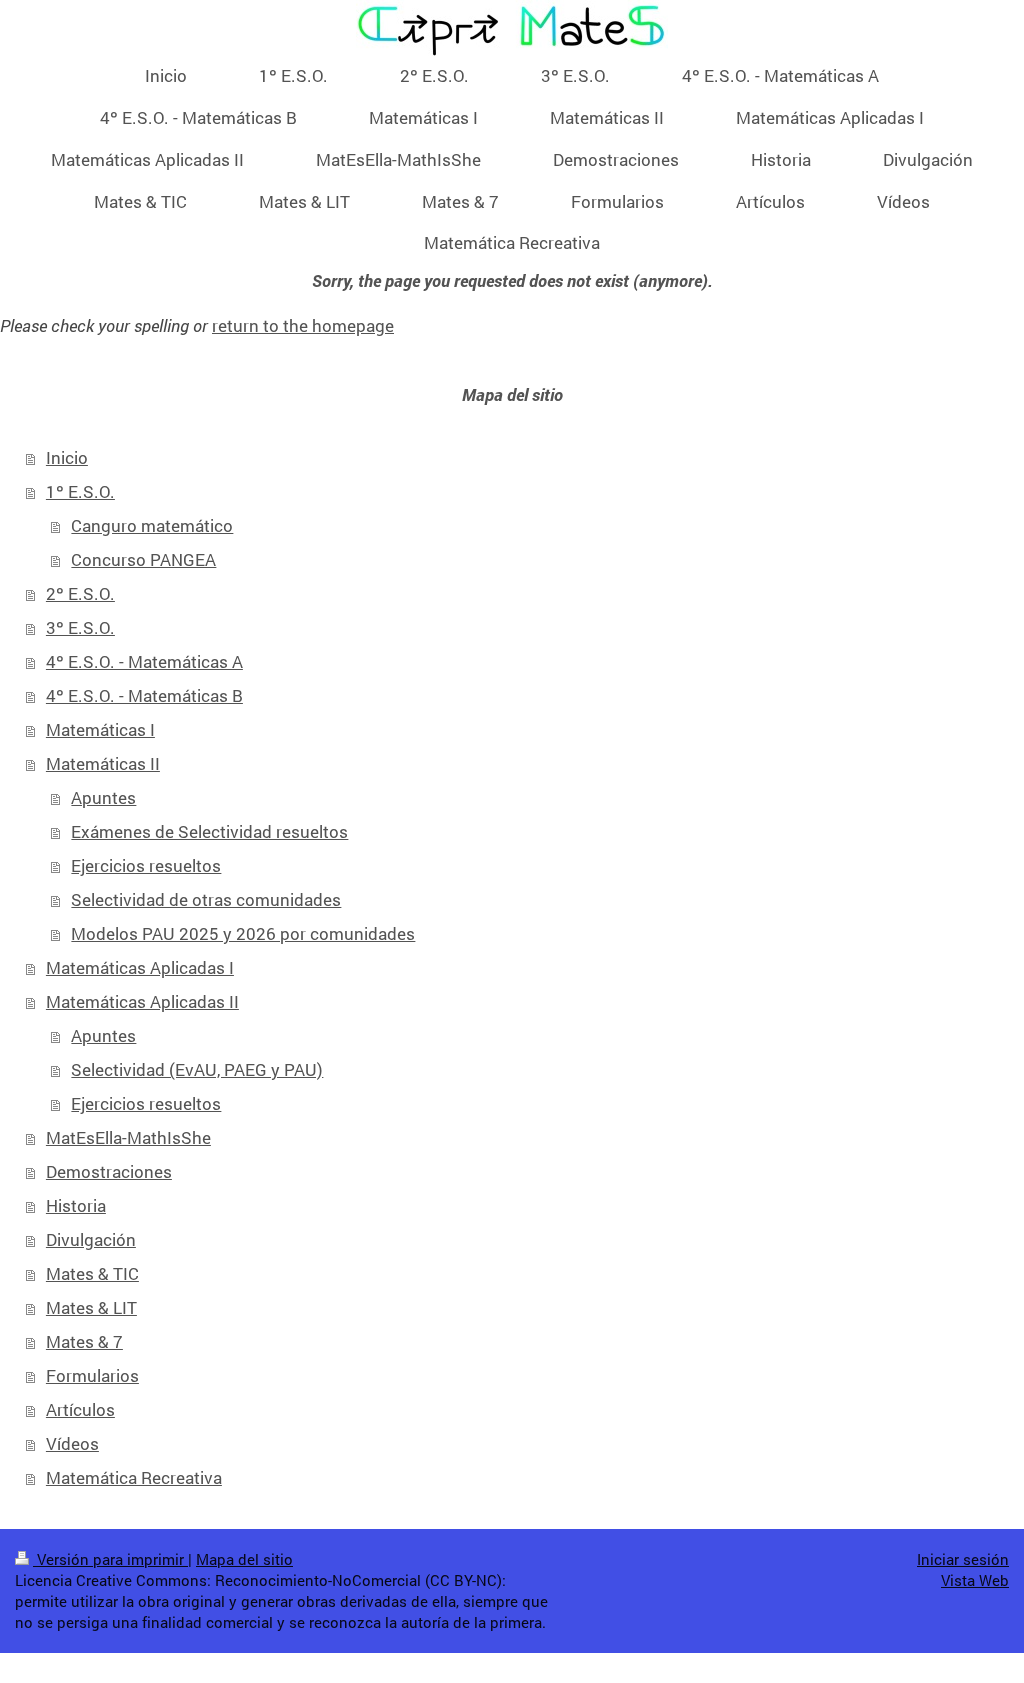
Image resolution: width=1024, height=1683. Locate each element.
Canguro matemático (152, 525)
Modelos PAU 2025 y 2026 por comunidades (243, 933)
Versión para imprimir (110, 1559)
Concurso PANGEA (143, 559)
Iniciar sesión (963, 1559)
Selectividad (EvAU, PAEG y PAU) (197, 1069)
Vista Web (975, 1580)
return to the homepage (303, 325)
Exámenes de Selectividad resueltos (209, 831)
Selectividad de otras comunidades (206, 899)
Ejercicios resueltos (146, 865)
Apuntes (103, 797)
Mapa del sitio (244, 1559)
